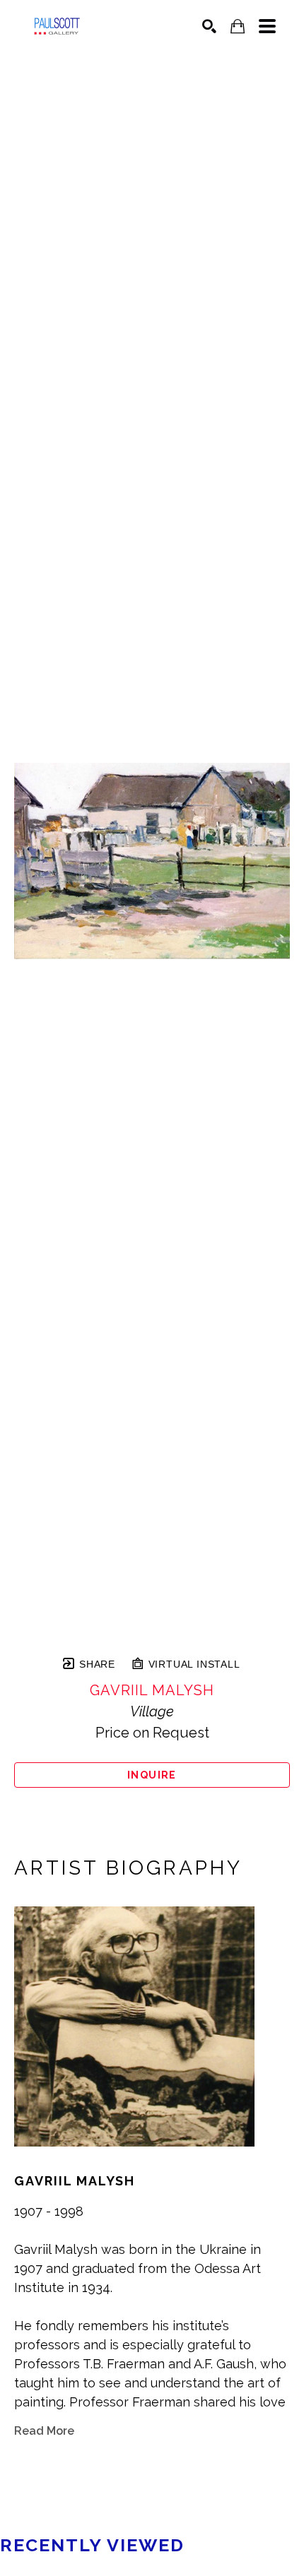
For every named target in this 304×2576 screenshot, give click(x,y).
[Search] (209, 26)
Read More (44, 2431)
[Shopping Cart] (238, 26)
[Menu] (267, 26)
